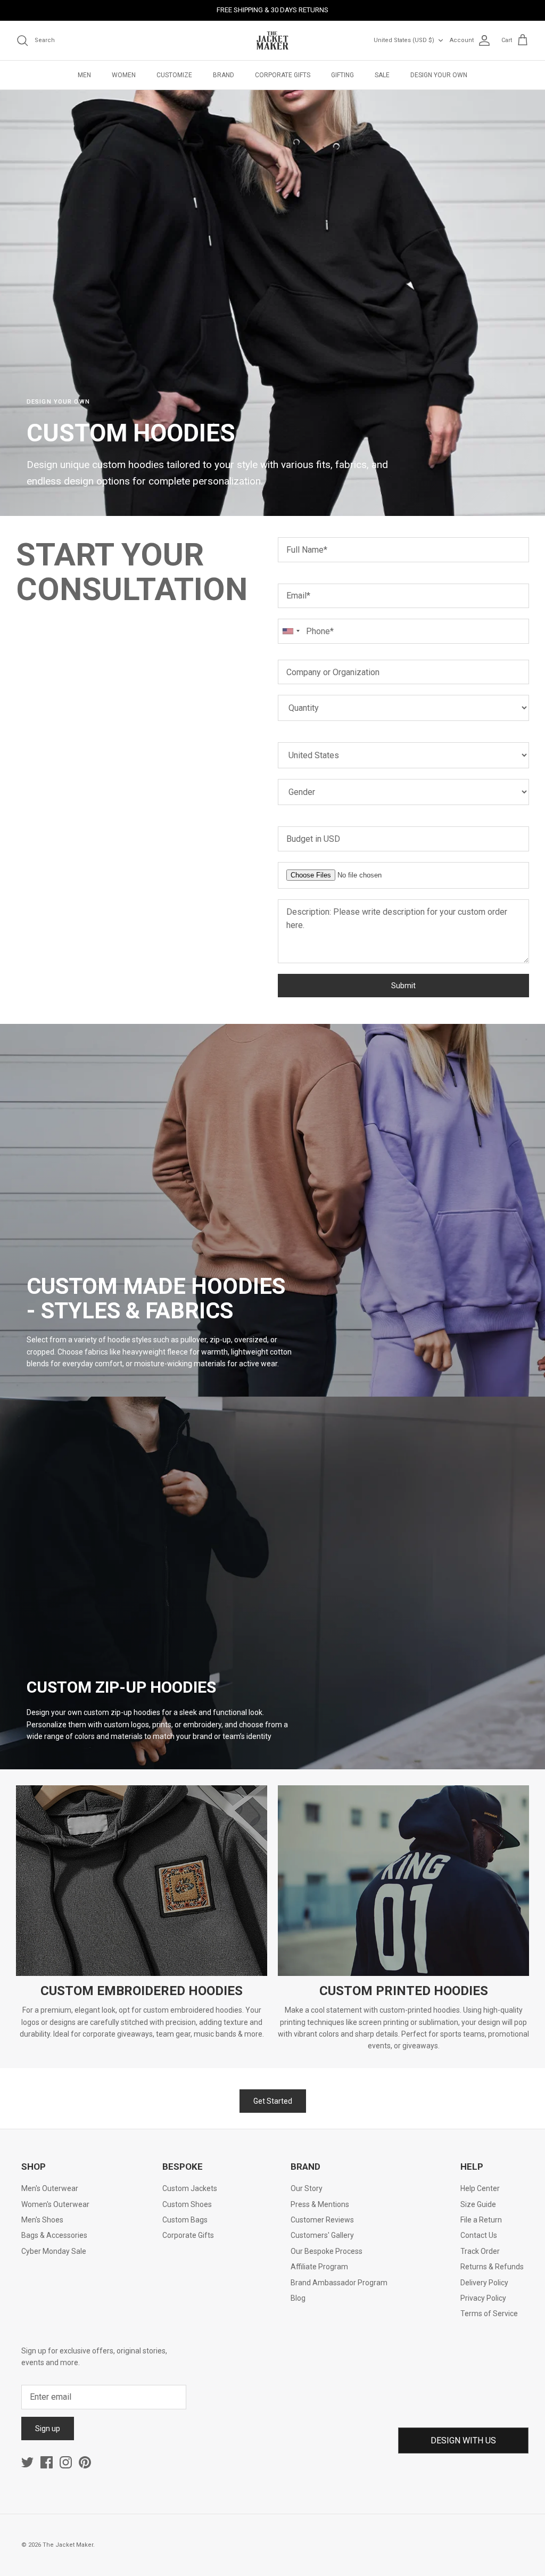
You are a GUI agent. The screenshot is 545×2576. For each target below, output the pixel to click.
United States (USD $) (404, 40)
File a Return (481, 2220)
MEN (84, 75)
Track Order (480, 2251)
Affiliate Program (319, 2267)
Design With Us (463, 2440)
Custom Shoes (187, 2204)
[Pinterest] (85, 2462)
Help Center (480, 2188)
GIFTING (342, 75)
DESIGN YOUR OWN (439, 75)
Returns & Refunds (492, 2267)
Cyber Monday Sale (54, 2251)
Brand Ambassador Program (339, 2283)
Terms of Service (489, 2314)
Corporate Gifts (188, 2235)
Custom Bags (185, 2220)
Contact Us (479, 2235)
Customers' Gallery (322, 2235)
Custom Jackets (190, 2188)
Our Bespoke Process (327, 2251)
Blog (298, 2298)
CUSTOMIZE (174, 75)
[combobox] (291, 631)
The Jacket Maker (68, 2545)
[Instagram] (66, 2462)
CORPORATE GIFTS (283, 75)
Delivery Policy (484, 2283)
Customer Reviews (322, 2220)
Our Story (307, 2188)
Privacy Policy (483, 2298)
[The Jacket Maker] (272, 40)
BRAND (224, 75)
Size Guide (478, 2204)
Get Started (273, 2101)
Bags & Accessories (54, 2235)
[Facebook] (47, 2462)
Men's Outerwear (50, 2188)
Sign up (48, 2429)
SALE (382, 75)
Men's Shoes (42, 2220)
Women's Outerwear (55, 2204)
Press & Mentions (320, 2204)
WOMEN (124, 75)
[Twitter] (27, 2462)
